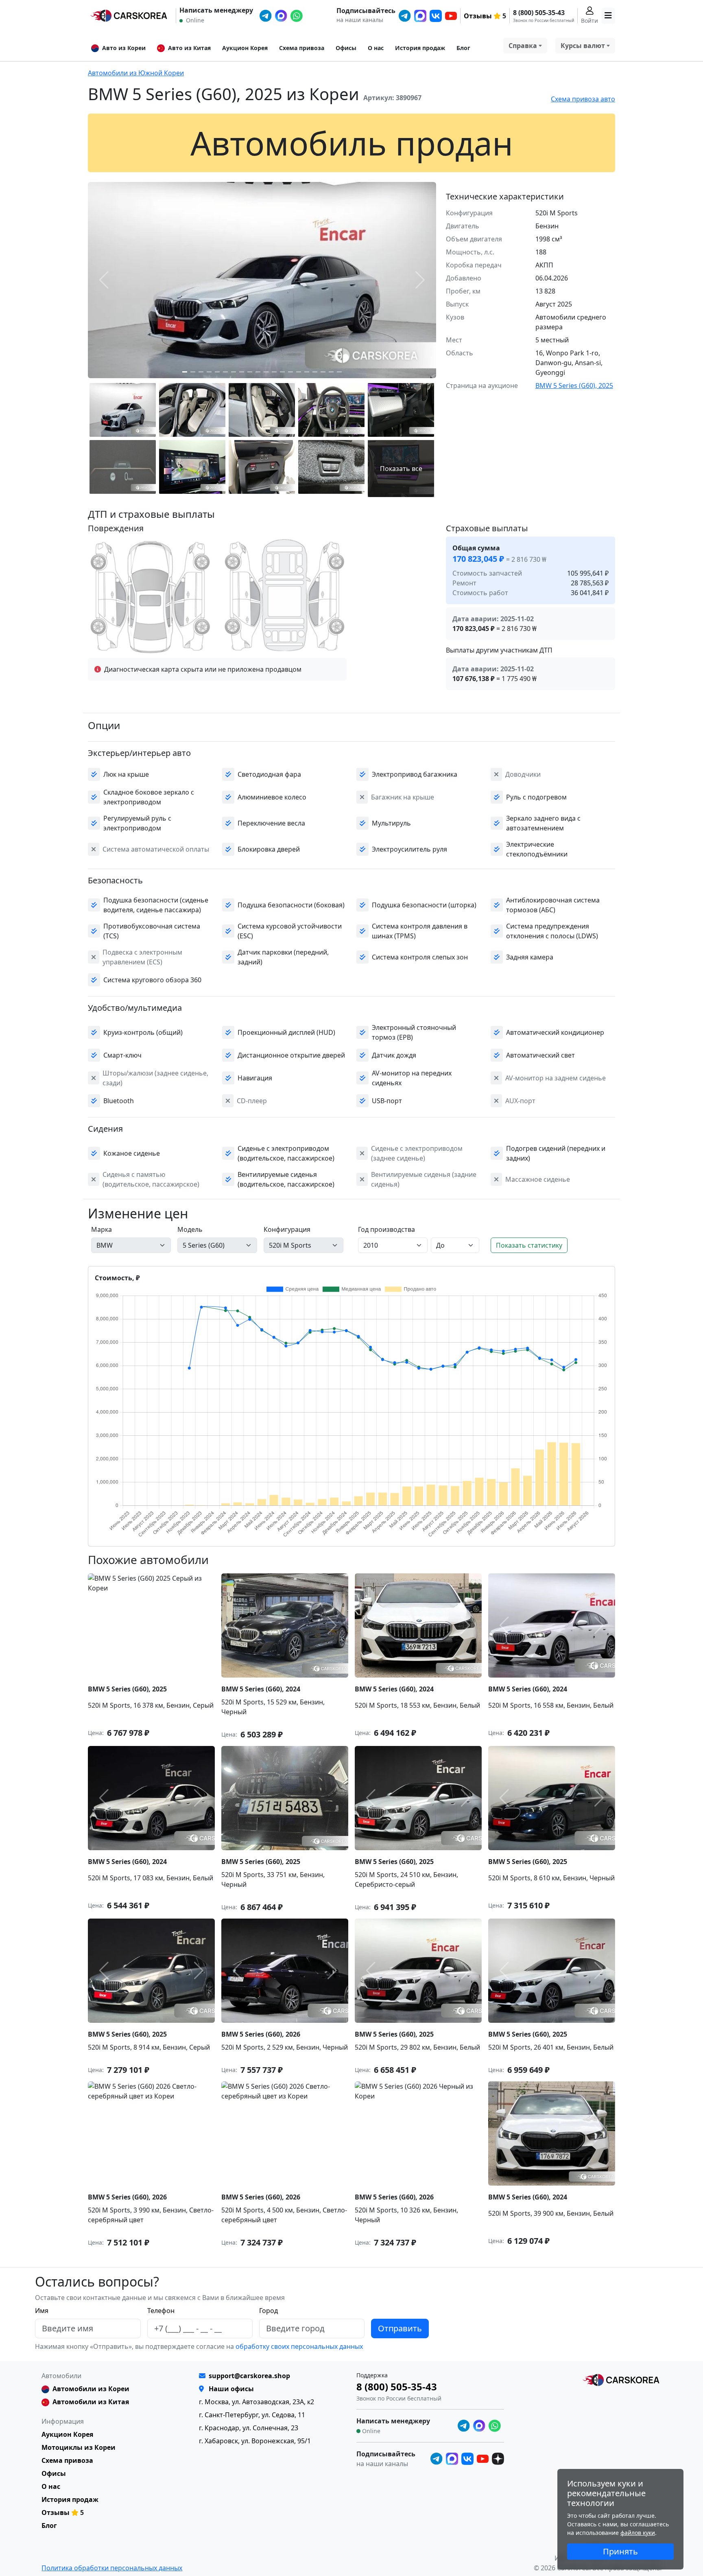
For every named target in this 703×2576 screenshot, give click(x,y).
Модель (190, 1229)
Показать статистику (529, 1245)
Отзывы (478, 16)
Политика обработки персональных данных (112, 2568)
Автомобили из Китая (91, 2402)
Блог (463, 48)
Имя (42, 2311)
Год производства (386, 1229)
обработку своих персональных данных (298, 2346)
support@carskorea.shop (249, 2376)
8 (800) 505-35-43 (539, 13)
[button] (185, 372)
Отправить (400, 2328)
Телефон (161, 2311)
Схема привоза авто (583, 99)
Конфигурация (287, 1229)
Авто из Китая (189, 48)
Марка (102, 1229)
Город (269, 2311)
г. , (257, 2402)
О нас (376, 48)
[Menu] (608, 16)
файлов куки (638, 2533)
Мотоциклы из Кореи (79, 2447)
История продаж (420, 48)
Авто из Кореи (124, 48)
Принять (620, 2551)
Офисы (346, 48)
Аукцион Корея (245, 48)
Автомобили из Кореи (91, 2389)
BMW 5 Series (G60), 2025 (574, 386)
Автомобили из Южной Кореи (136, 73)
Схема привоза (302, 48)
